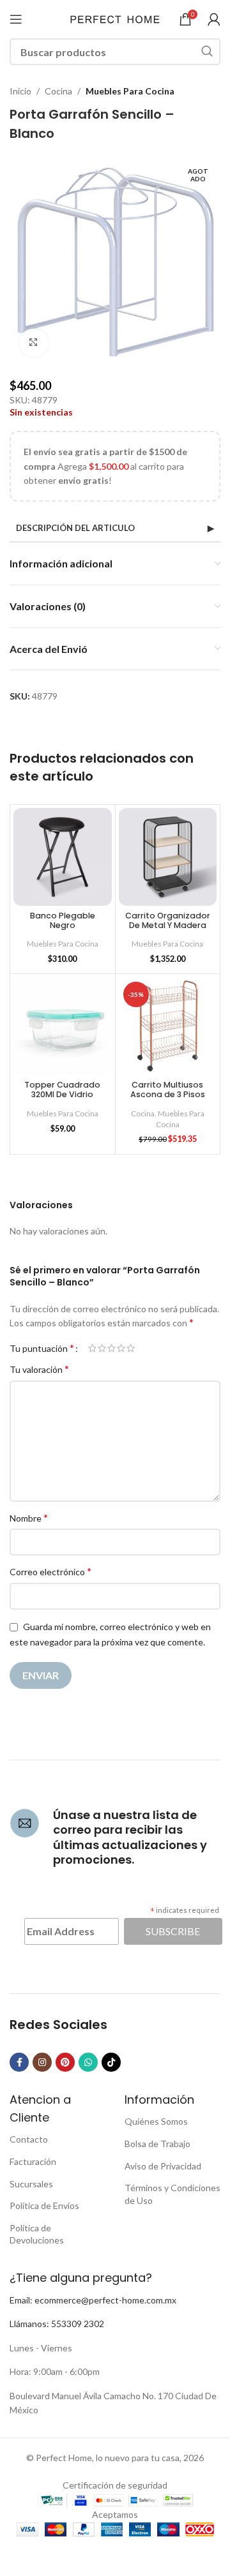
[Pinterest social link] (65, 2062)
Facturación (33, 2161)
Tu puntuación (42, 1348)
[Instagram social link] (42, 2062)
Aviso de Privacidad (163, 2166)
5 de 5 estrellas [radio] (131, 1348)
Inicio (20, 91)
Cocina (58, 91)
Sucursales (31, 2184)
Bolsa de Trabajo (157, 2144)
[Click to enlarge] (34, 343)
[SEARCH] (207, 52)
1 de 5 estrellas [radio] (92, 1348)
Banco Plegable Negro (63, 920)
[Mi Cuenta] (214, 19)
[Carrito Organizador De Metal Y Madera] (168, 857)
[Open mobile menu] (16, 19)
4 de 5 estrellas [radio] (121, 1348)
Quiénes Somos (156, 2121)
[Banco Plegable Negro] (63, 857)
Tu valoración (39, 1369)
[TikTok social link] (111, 2062)
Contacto (29, 2139)
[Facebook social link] (19, 2062)
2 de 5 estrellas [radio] (102, 1348)
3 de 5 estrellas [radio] (111, 1348)
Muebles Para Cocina (130, 91)
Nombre (29, 1517)
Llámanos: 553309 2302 (57, 2324)
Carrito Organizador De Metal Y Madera (168, 920)
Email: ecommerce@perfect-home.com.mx (93, 2300)
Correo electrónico (50, 1571)
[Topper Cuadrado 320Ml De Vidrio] (63, 1026)
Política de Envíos (44, 2205)
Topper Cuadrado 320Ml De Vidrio (62, 1090)
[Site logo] (115, 18)
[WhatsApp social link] (88, 2062)
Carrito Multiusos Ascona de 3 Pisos (168, 1090)
